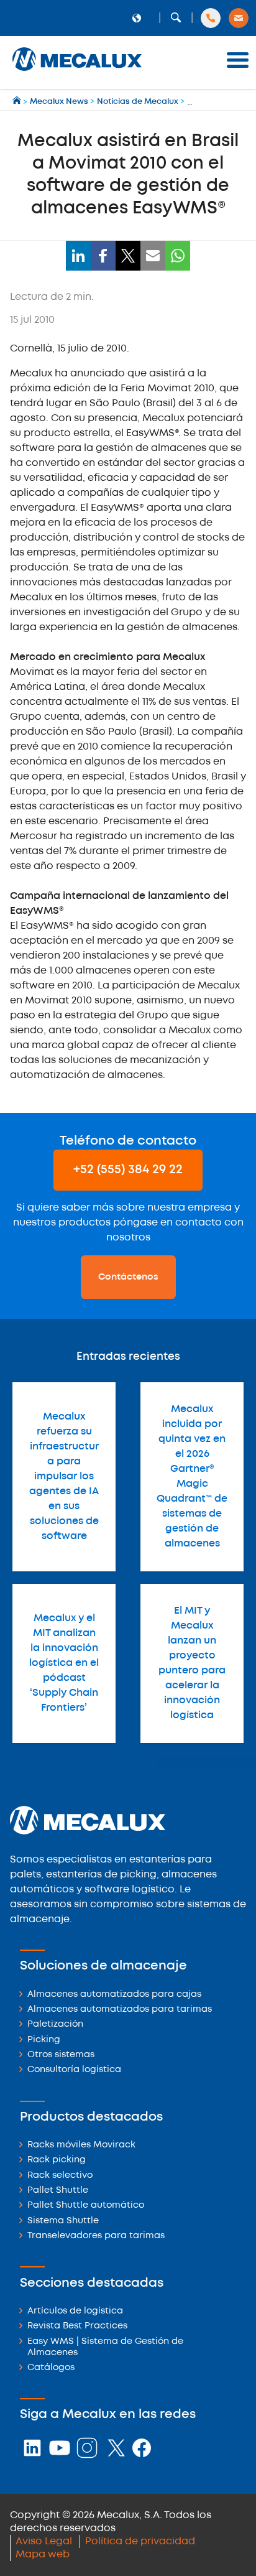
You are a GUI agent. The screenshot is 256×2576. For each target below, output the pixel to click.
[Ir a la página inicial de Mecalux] (18, 102)
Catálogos (51, 2368)
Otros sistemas (61, 2055)
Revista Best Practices (77, 2326)
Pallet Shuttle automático (86, 2206)
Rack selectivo (60, 2176)
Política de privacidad (140, 2541)
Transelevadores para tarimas (96, 2236)
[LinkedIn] (78, 256)
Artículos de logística (75, 2311)
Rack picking (57, 2160)
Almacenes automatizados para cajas (114, 1995)
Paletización (55, 2025)
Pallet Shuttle (58, 2191)
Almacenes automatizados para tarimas (120, 2010)
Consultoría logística (74, 2070)
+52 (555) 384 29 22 (128, 1170)
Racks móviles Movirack (81, 2145)
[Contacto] (239, 18)
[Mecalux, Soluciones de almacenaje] (77, 72)
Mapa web (43, 2555)
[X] (128, 256)
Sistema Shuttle (63, 2221)
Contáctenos (128, 1277)
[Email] (153, 256)
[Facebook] (103, 256)
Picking (44, 2040)
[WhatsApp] (178, 256)
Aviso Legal (44, 2541)
